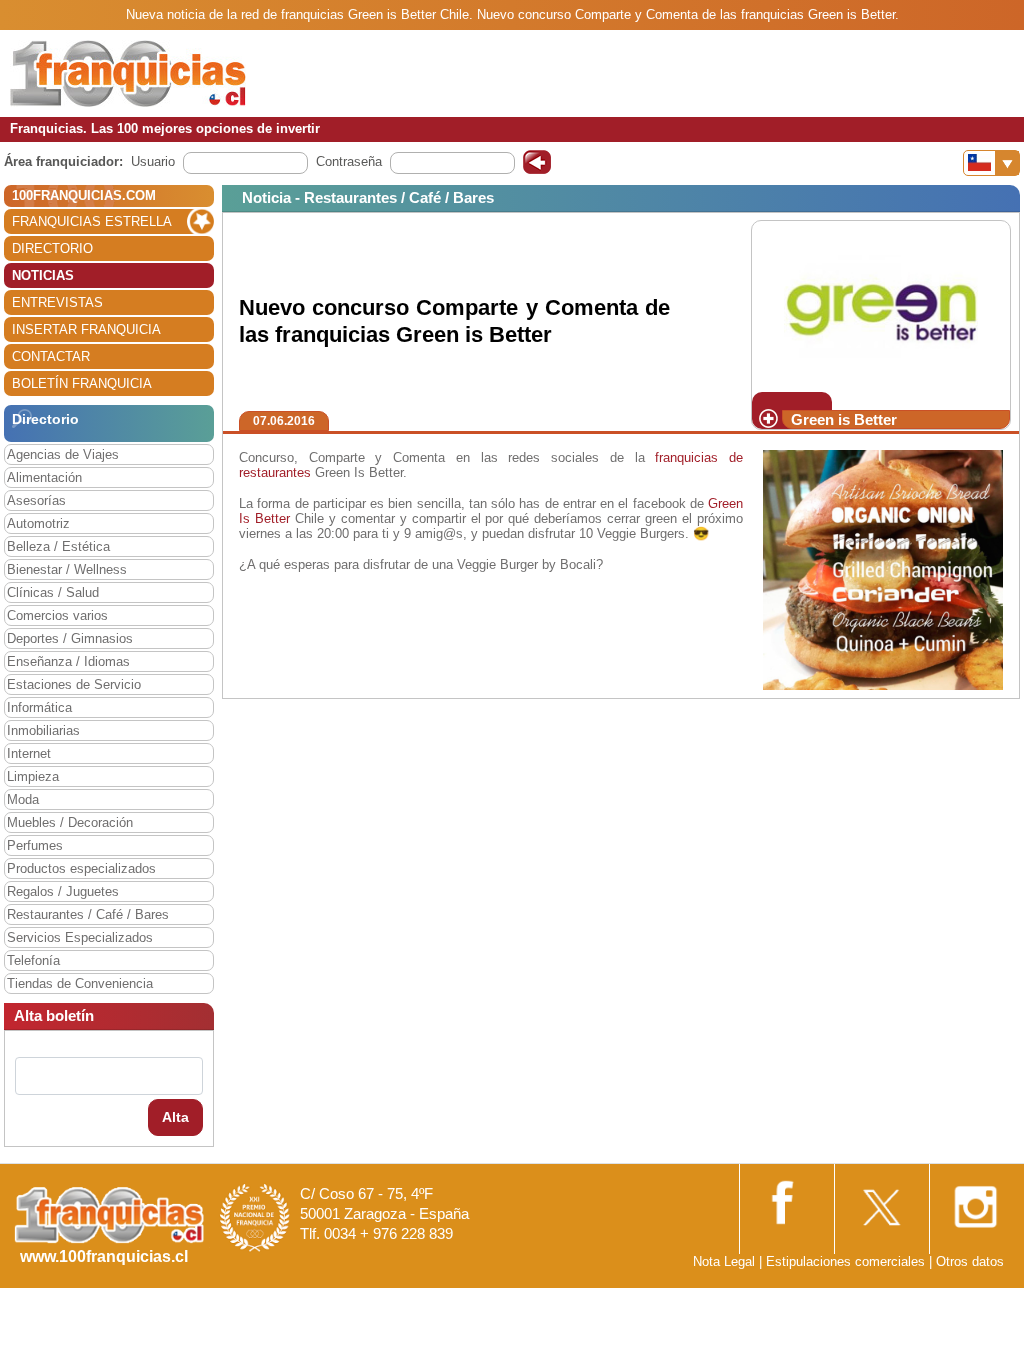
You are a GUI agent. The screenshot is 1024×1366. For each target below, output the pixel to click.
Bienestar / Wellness (67, 569)
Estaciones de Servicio (74, 684)
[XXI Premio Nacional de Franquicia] (255, 1216)
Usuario (153, 161)
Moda (23, 799)
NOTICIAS (43, 275)
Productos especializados (81, 868)
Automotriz (38, 523)
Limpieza (33, 776)
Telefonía (33, 960)
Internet (29, 753)
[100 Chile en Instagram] (975, 1200)
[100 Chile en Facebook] (785, 1199)
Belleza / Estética (58, 546)
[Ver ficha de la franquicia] (880, 305)
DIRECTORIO (52, 248)
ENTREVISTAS (57, 302)
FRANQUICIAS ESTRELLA (92, 221)
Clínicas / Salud (53, 592)
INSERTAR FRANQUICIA (86, 329)
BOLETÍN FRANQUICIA (82, 383)
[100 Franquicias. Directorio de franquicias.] (128, 72)
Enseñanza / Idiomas (68, 661)
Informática (39, 707)
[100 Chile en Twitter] (880, 1200)
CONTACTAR (51, 356)
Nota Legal (724, 1261)
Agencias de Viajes (63, 454)
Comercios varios (57, 615)
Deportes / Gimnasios (70, 638)
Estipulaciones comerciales (847, 1261)
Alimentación (44, 477)
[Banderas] (991, 163)
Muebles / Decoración (70, 822)
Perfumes (35, 845)
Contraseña (349, 161)
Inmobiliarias (43, 730)
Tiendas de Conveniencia (80, 983)
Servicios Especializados (80, 937)
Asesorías (36, 500)
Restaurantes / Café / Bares (88, 914)
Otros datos (970, 1261)
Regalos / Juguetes (63, 891)
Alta (175, 1117)
